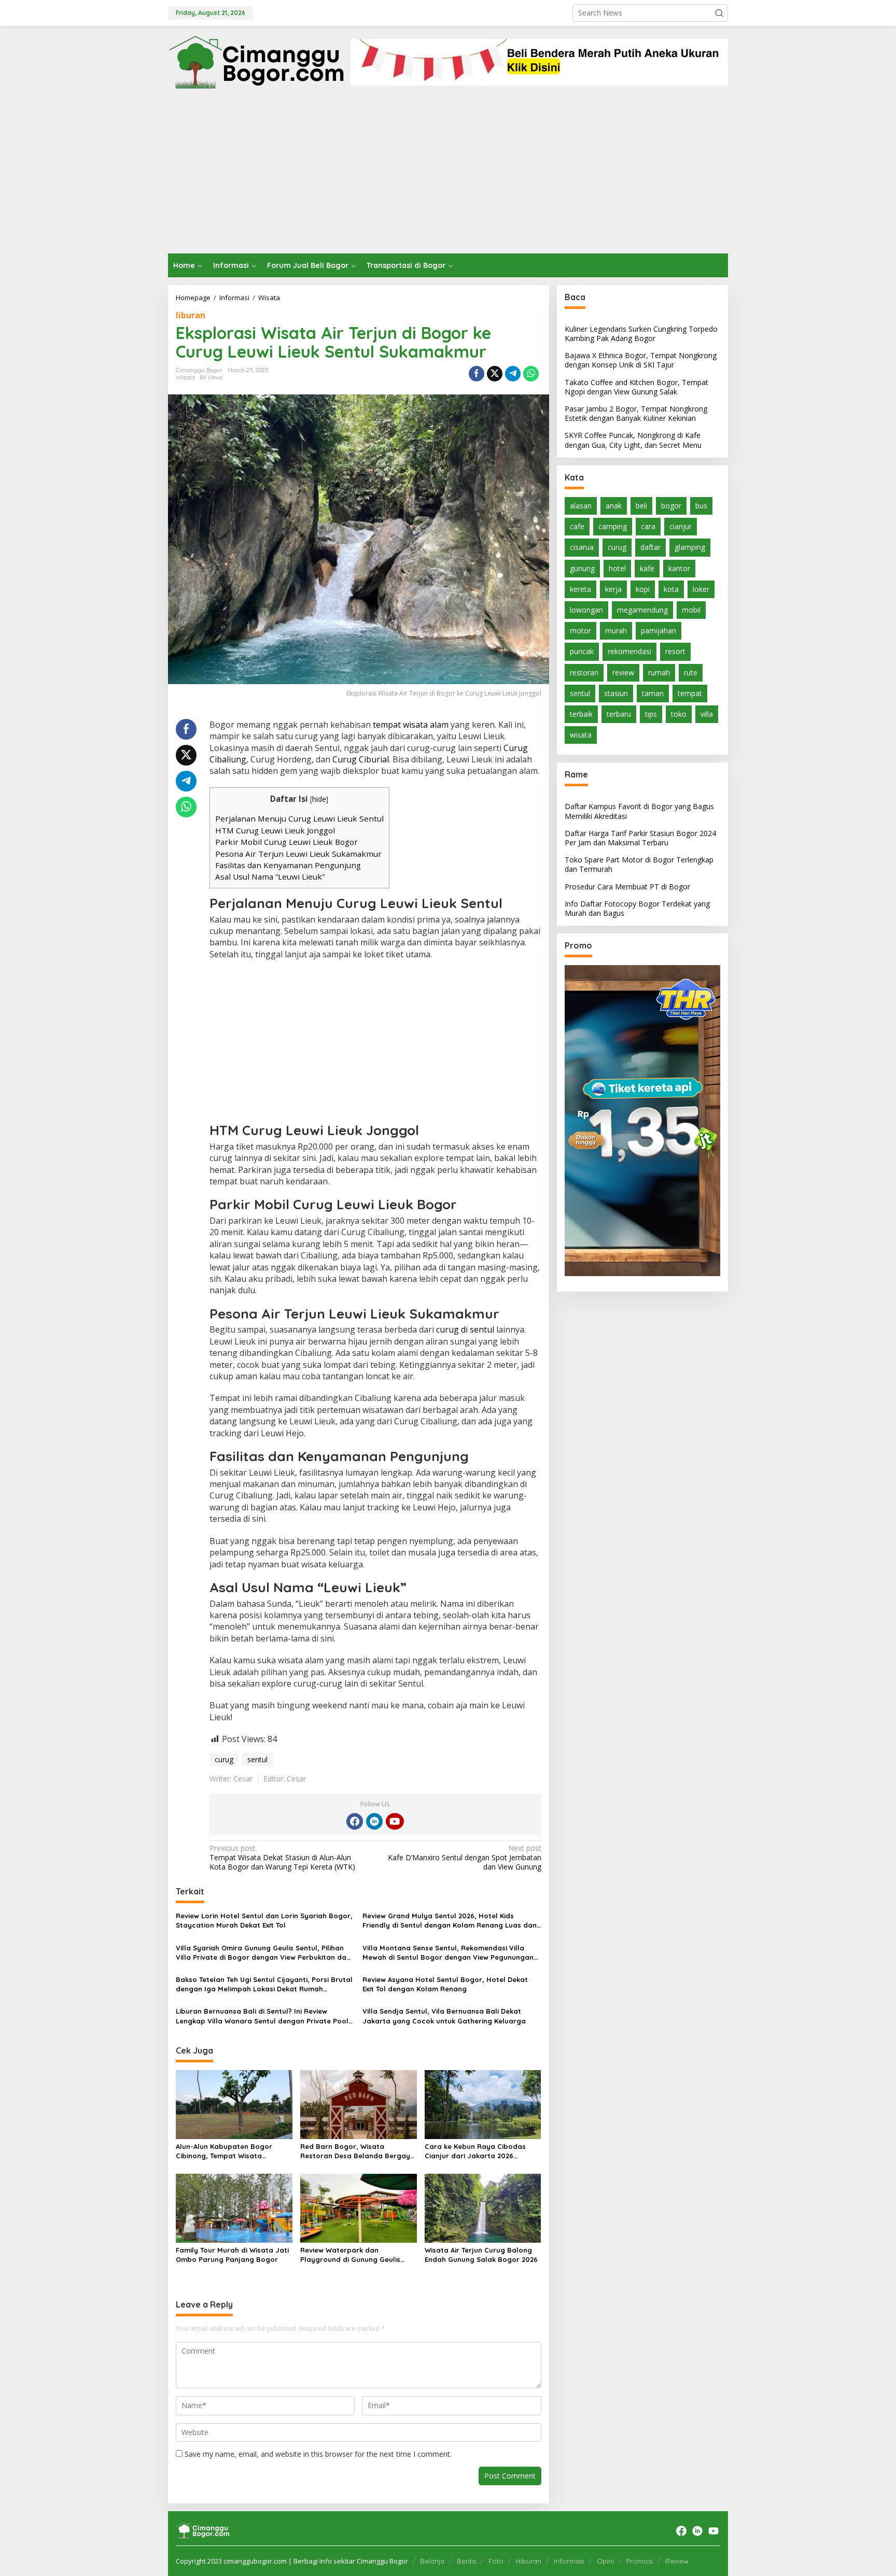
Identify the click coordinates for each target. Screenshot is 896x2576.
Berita (466, 2561)
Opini (605, 2561)
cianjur (681, 526)
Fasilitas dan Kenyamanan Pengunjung (288, 865)
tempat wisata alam (411, 725)
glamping (690, 547)
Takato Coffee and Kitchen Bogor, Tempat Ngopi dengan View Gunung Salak (636, 387)
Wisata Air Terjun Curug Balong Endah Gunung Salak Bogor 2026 (481, 2255)
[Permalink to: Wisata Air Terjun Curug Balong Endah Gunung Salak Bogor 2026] (483, 2207)
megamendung (642, 610)
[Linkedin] (374, 1821)
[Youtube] (395, 1821)
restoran (584, 673)
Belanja (432, 2561)
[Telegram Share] (513, 374)
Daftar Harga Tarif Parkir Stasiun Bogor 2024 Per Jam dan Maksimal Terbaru (640, 838)
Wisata (185, 377)
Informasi (569, 2561)
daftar (650, 547)
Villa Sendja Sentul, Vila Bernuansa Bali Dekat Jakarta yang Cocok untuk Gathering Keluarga (444, 2016)
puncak (582, 651)
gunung (582, 568)
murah (616, 631)
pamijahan (659, 631)
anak (614, 506)
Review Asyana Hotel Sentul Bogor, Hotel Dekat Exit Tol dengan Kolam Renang (445, 1984)
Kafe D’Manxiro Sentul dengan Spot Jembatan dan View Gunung (464, 1858)
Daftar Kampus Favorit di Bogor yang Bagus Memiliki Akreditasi (639, 811)
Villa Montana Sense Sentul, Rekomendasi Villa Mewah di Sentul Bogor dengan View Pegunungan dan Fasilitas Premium (448, 1953)
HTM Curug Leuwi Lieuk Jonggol (275, 830)
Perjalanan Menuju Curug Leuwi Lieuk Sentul (299, 818)
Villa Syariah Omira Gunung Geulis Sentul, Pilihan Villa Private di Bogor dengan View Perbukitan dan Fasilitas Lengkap (263, 1953)
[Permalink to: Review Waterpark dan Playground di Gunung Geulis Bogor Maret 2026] (359, 2207)
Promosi (640, 2561)
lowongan (586, 610)
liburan (191, 315)
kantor (679, 568)
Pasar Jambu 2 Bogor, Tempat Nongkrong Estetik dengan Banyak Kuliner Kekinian (636, 413)
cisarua (582, 547)
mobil (691, 610)
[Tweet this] (495, 374)
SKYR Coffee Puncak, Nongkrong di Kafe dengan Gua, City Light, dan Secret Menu (633, 440)
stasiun (616, 693)
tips (651, 714)
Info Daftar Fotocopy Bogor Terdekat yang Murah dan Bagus (637, 908)
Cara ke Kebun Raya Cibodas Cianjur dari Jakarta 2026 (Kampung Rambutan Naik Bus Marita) (477, 2151)
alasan (581, 506)
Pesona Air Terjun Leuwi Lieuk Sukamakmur (298, 854)
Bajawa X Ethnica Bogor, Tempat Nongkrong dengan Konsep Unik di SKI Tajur (641, 360)
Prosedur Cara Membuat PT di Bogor (627, 887)
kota (671, 589)
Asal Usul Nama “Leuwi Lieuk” (270, 876)
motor (580, 631)
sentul (257, 1759)
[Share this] (477, 374)
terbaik (581, 714)
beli (641, 506)
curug (224, 1759)
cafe (577, 526)
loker (701, 589)
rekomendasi (629, 651)
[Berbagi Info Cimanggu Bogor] (256, 61)
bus (701, 506)
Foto (496, 2561)
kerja (613, 589)
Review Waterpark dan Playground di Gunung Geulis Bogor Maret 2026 (350, 2255)
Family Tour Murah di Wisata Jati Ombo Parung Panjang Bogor (232, 2255)
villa (707, 714)
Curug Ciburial (361, 759)
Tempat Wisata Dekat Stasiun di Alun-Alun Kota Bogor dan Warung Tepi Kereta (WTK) (282, 1858)
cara (648, 526)
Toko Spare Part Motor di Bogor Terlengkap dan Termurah (639, 864)
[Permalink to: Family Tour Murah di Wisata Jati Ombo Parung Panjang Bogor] (234, 2207)
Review (677, 2561)
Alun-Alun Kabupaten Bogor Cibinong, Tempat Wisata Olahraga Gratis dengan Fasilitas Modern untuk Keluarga (234, 2151)
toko (679, 714)
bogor (671, 506)
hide (319, 799)
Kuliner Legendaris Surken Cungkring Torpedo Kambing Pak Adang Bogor (641, 334)
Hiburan (529, 2561)
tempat (690, 693)
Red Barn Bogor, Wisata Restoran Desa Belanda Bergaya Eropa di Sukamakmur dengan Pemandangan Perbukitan (358, 2151)
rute (691, 673)
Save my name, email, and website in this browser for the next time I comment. (318, 2454)
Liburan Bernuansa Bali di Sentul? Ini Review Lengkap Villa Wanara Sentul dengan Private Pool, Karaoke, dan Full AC (263, 2016)
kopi (643, 589)
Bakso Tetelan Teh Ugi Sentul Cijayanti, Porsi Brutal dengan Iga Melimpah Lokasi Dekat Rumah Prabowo (264, 1984)
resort (675, 651)
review (623, 673)
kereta (580, 589)
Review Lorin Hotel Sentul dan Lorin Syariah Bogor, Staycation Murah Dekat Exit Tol (264, 1920)
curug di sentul (465, 1329)
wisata (581, 735)
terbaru (619, 714)
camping (613, 526)
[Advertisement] (448, 176)
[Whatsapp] (531, 374)
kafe (647, 568)
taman (653, 693)
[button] (719, 13)
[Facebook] (355, 1821)
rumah (659, 673)
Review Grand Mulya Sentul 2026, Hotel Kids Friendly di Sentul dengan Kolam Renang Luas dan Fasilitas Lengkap (450, 1921)
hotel (617, 568)
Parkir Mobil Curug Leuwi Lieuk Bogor (286, 842)
